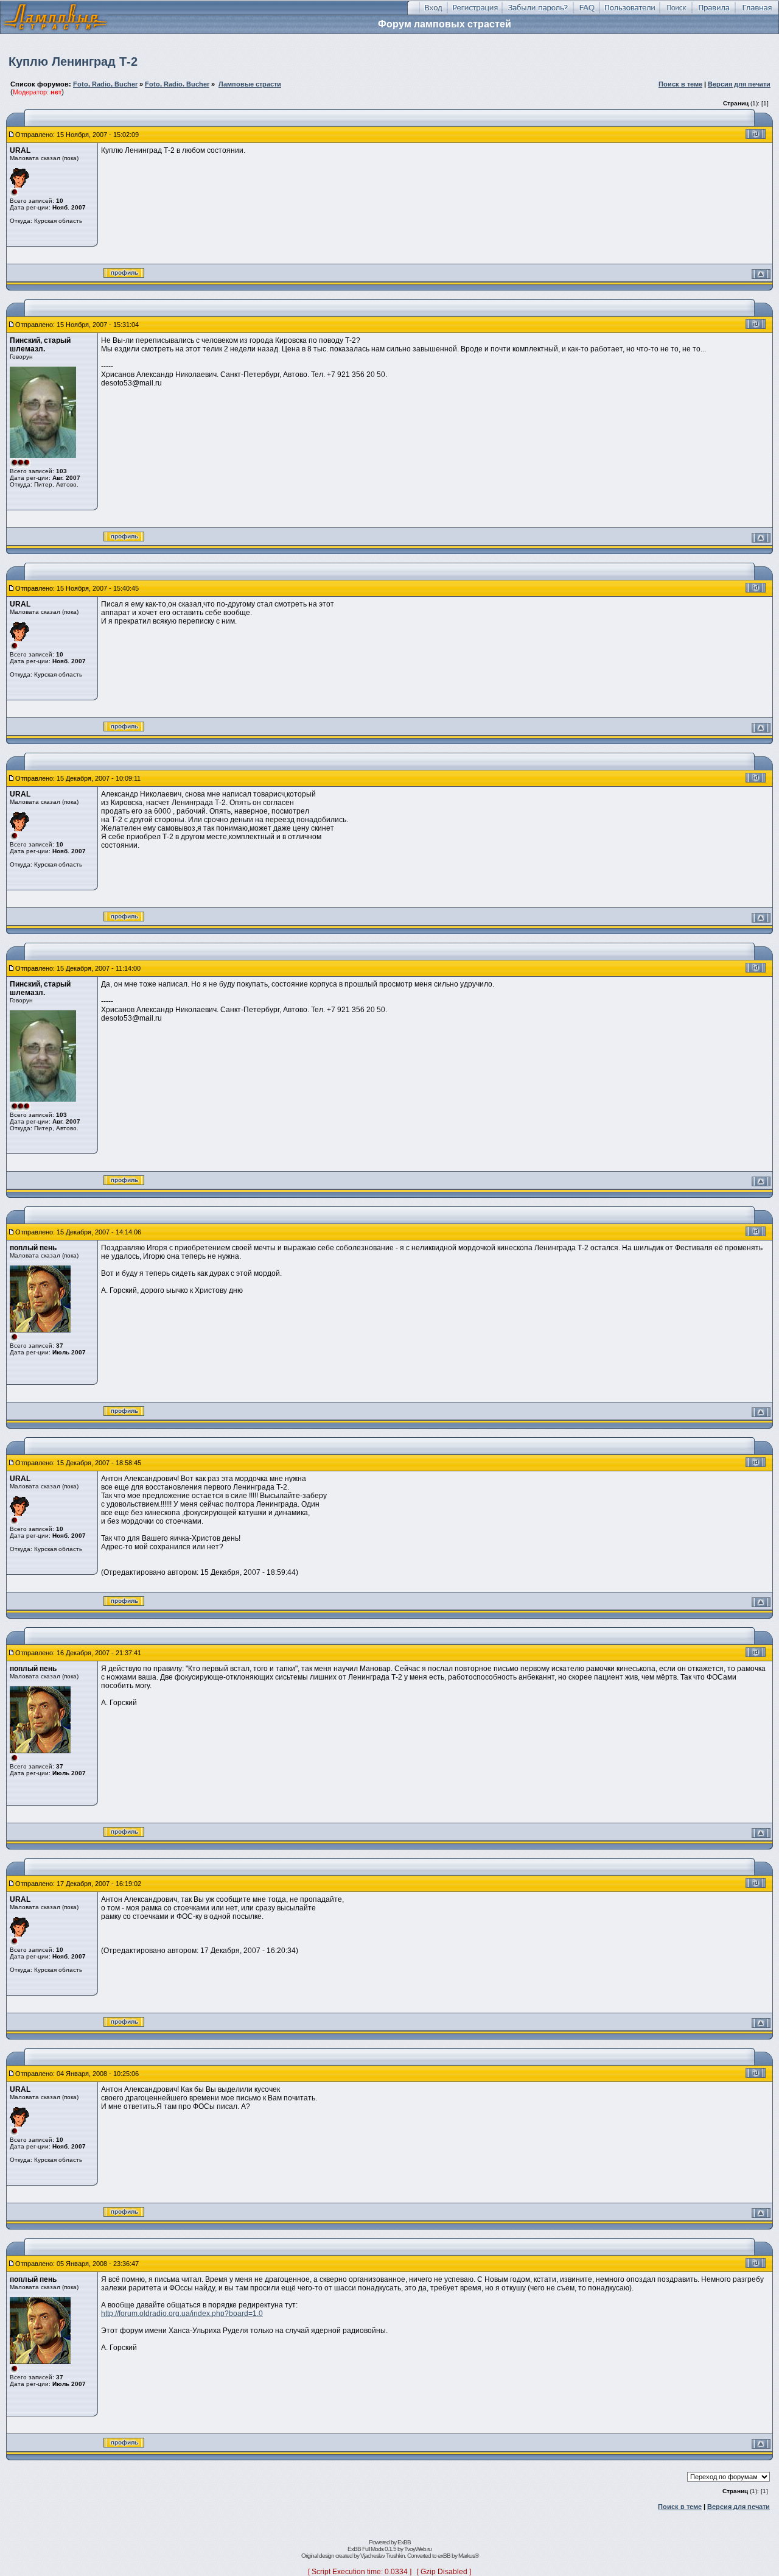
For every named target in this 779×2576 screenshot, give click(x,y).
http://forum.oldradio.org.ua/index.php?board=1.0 (182, 2314)
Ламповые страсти (250, 84)
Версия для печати (739, 84)
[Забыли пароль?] (538, 13)
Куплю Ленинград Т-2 (73, 62)
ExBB (404, 2542)
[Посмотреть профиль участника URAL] (124, 275)
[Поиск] (676, 13)
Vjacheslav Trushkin (383, 2556)
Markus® (468, 2556)
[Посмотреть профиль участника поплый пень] (124, 1413)
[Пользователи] (630, 13)
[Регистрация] (475, 13)
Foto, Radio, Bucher (105, 84)
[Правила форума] (714, 13)
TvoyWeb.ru (418, 2549)
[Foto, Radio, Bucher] (55, 31)
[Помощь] (586, 13)
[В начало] (761, 272)
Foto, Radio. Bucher (177, 84)
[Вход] (433, 13)
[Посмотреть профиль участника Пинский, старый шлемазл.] (124, 539)
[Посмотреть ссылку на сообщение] (756, 136)
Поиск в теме (680, 84)
